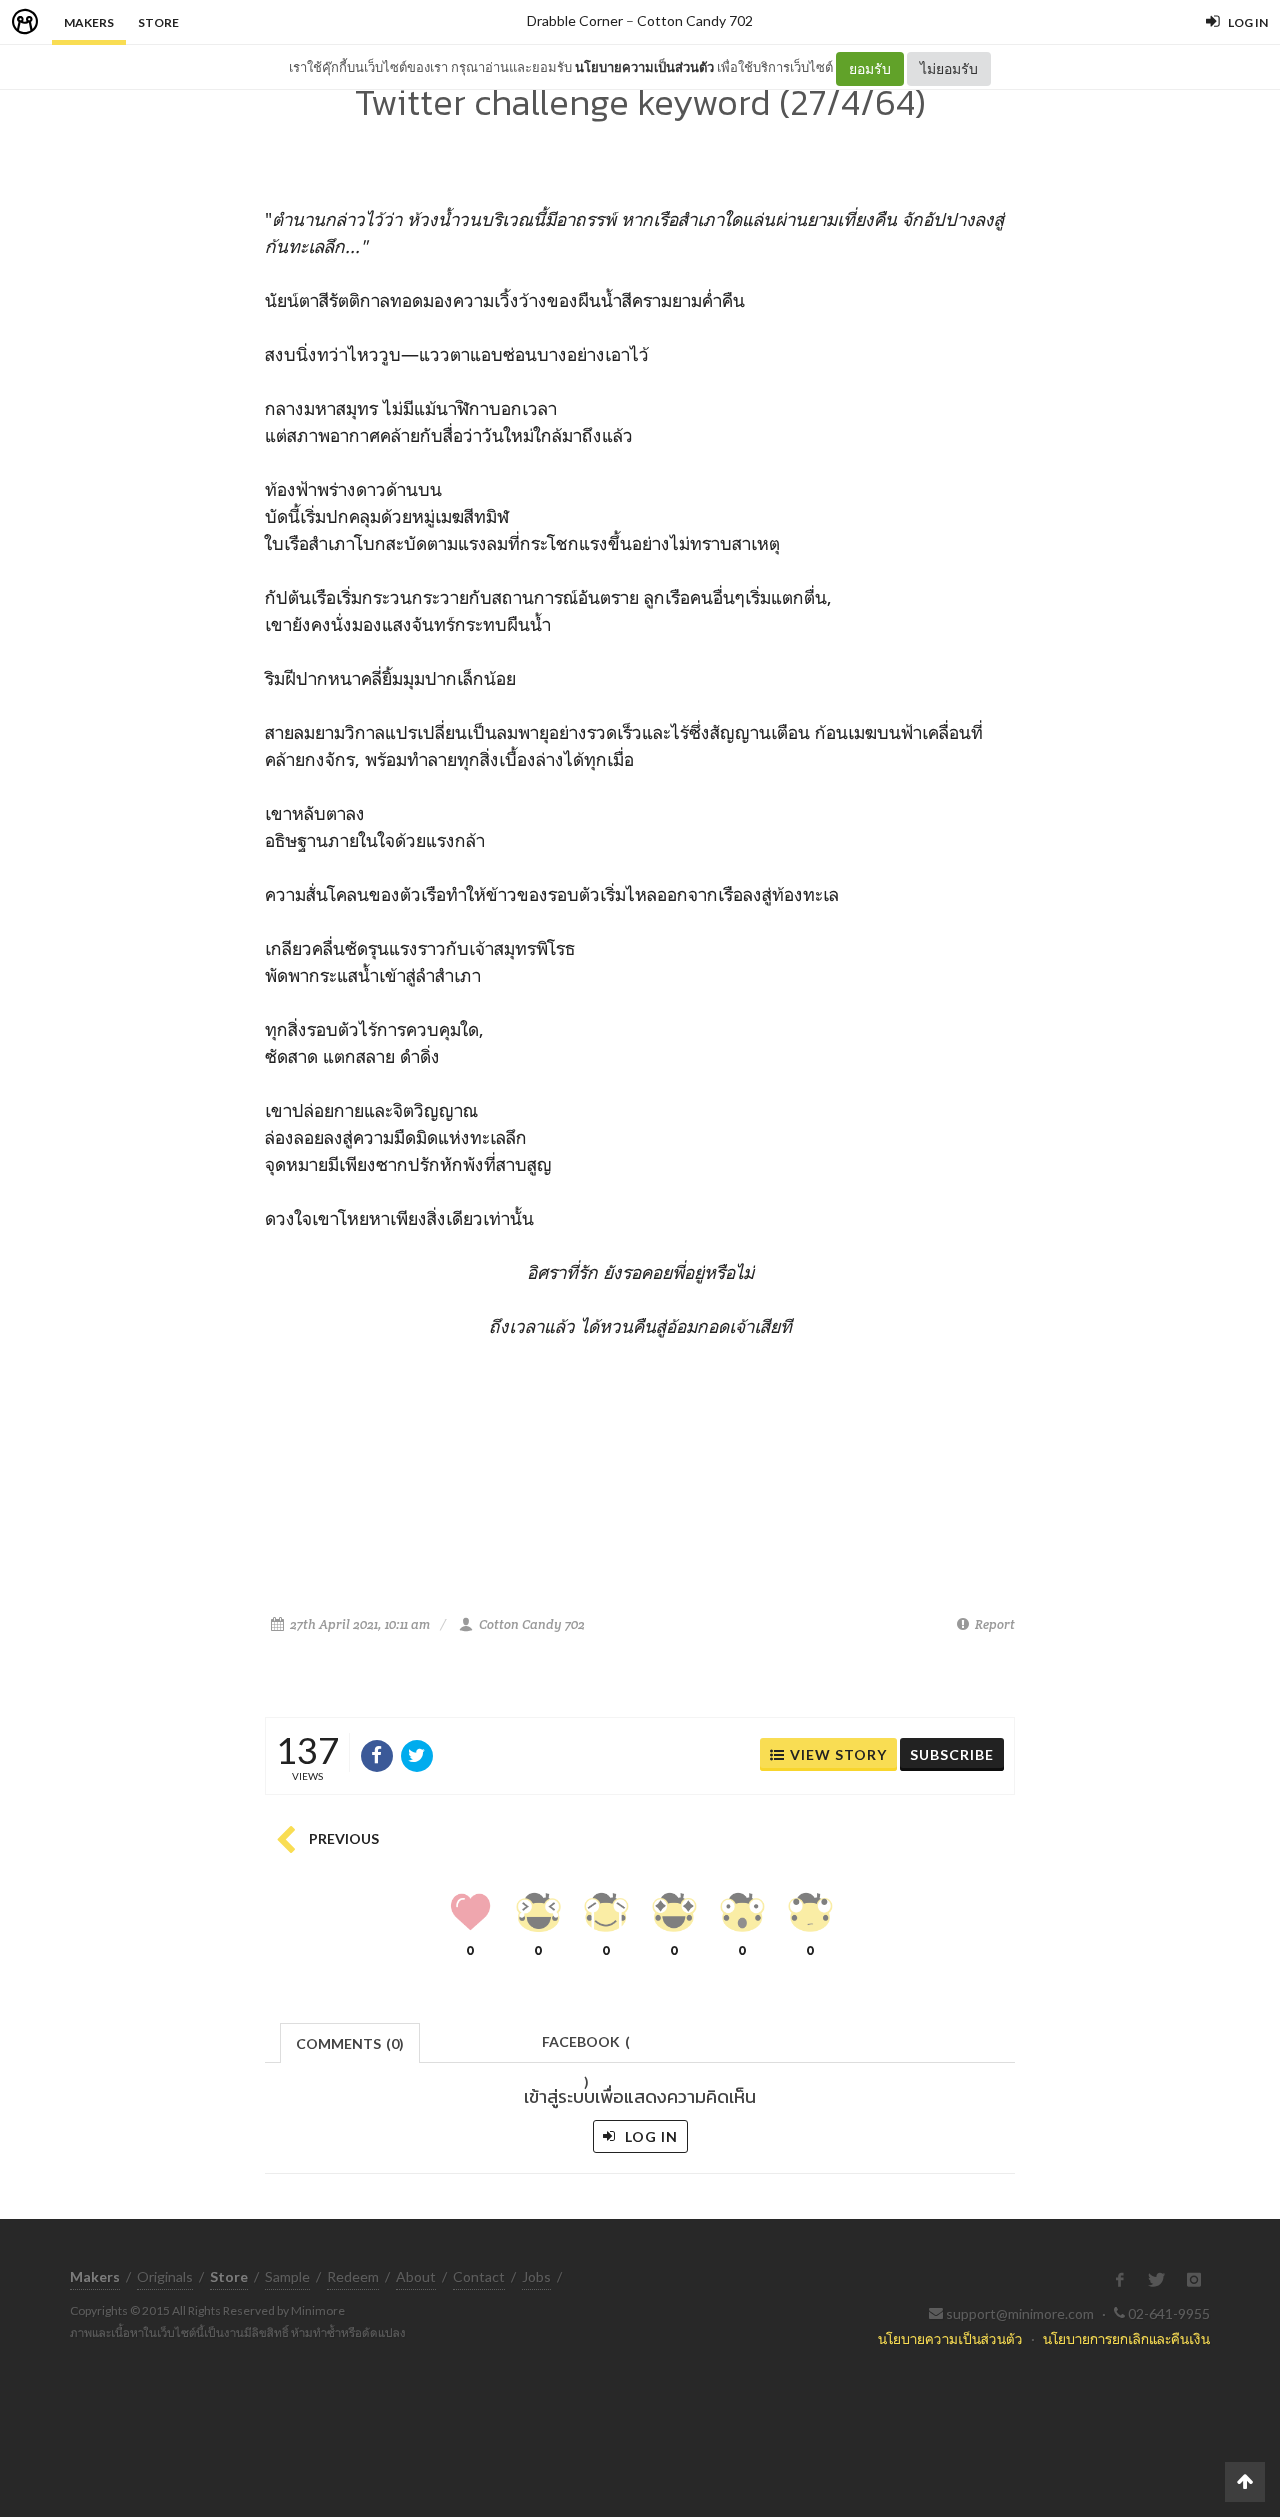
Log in (649, 2136)
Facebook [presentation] (586, 2047)
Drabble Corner (575, 20)
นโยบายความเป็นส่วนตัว (644, 67)
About (416, 2276)
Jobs (536, 2276)
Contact (479, 2276)
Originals (165, 2276)
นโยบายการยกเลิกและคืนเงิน (1126, 2338)
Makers (89, 22)
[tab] (350, 2041)
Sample (287, 2276)
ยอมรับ (870, 68)
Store (158, 22)
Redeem (353, 2276)
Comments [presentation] (350, 2043)
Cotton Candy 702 (695, 20)
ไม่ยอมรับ (949, 68)
